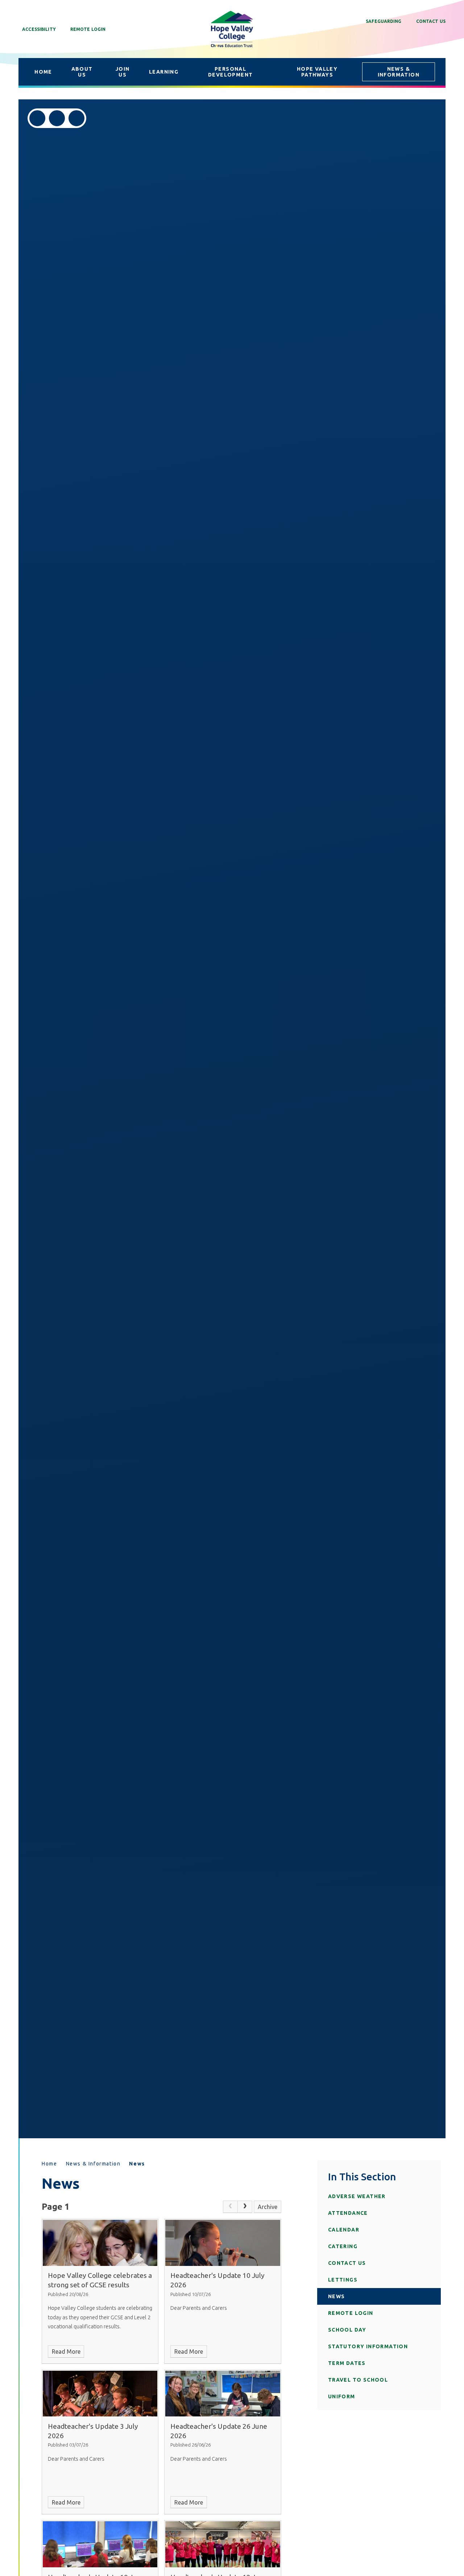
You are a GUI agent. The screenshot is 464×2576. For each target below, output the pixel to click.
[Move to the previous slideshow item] (37, 118)
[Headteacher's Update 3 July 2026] (100, 2394)
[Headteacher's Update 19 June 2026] (100, 2544)
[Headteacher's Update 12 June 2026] (223, 2544)
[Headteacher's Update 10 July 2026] (223, 2243)
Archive (268, 2207)
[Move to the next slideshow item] (57, 118)
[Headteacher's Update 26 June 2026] (223, 2394)
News (137, 2164)
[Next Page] (245, 2207)
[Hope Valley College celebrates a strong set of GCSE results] (100, 2243)
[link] (230, 2207)
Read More (66, 2352)
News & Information (93, 2164)
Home (49, 2164)
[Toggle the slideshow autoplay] (76, 118)
